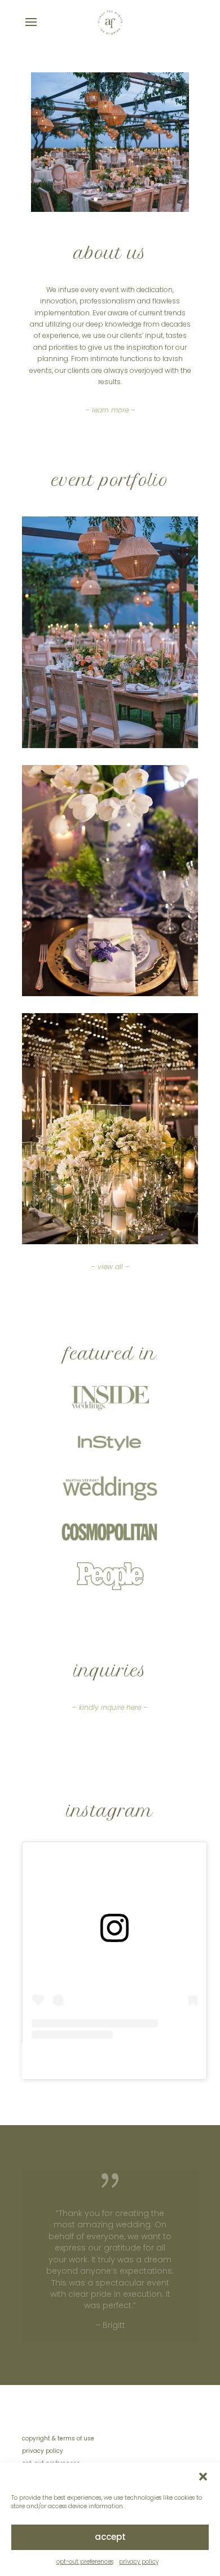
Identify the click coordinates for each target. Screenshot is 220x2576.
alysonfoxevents (139, 2061)
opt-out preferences (85, 2562)
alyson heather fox (65, 2061)
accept (110, 2537)
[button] (203, 2477)
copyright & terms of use (58, 2438)
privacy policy (139, 2562)
